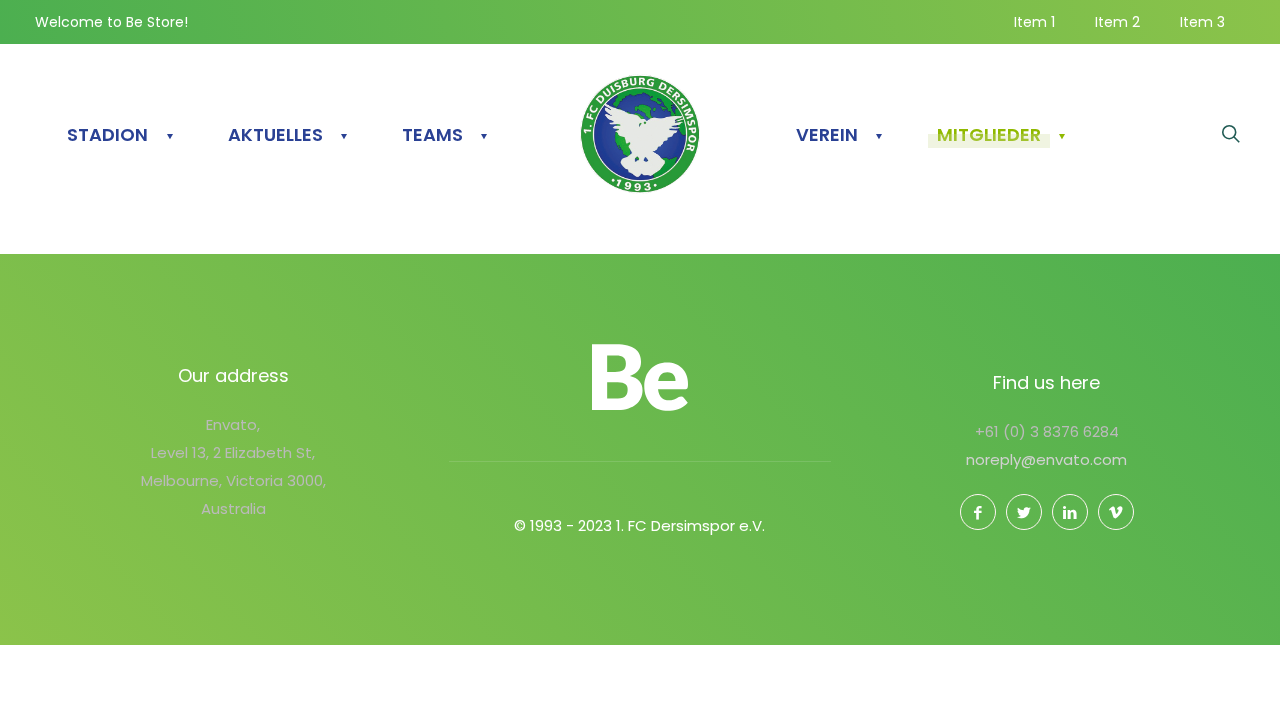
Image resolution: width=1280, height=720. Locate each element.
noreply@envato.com (1046, 459)
